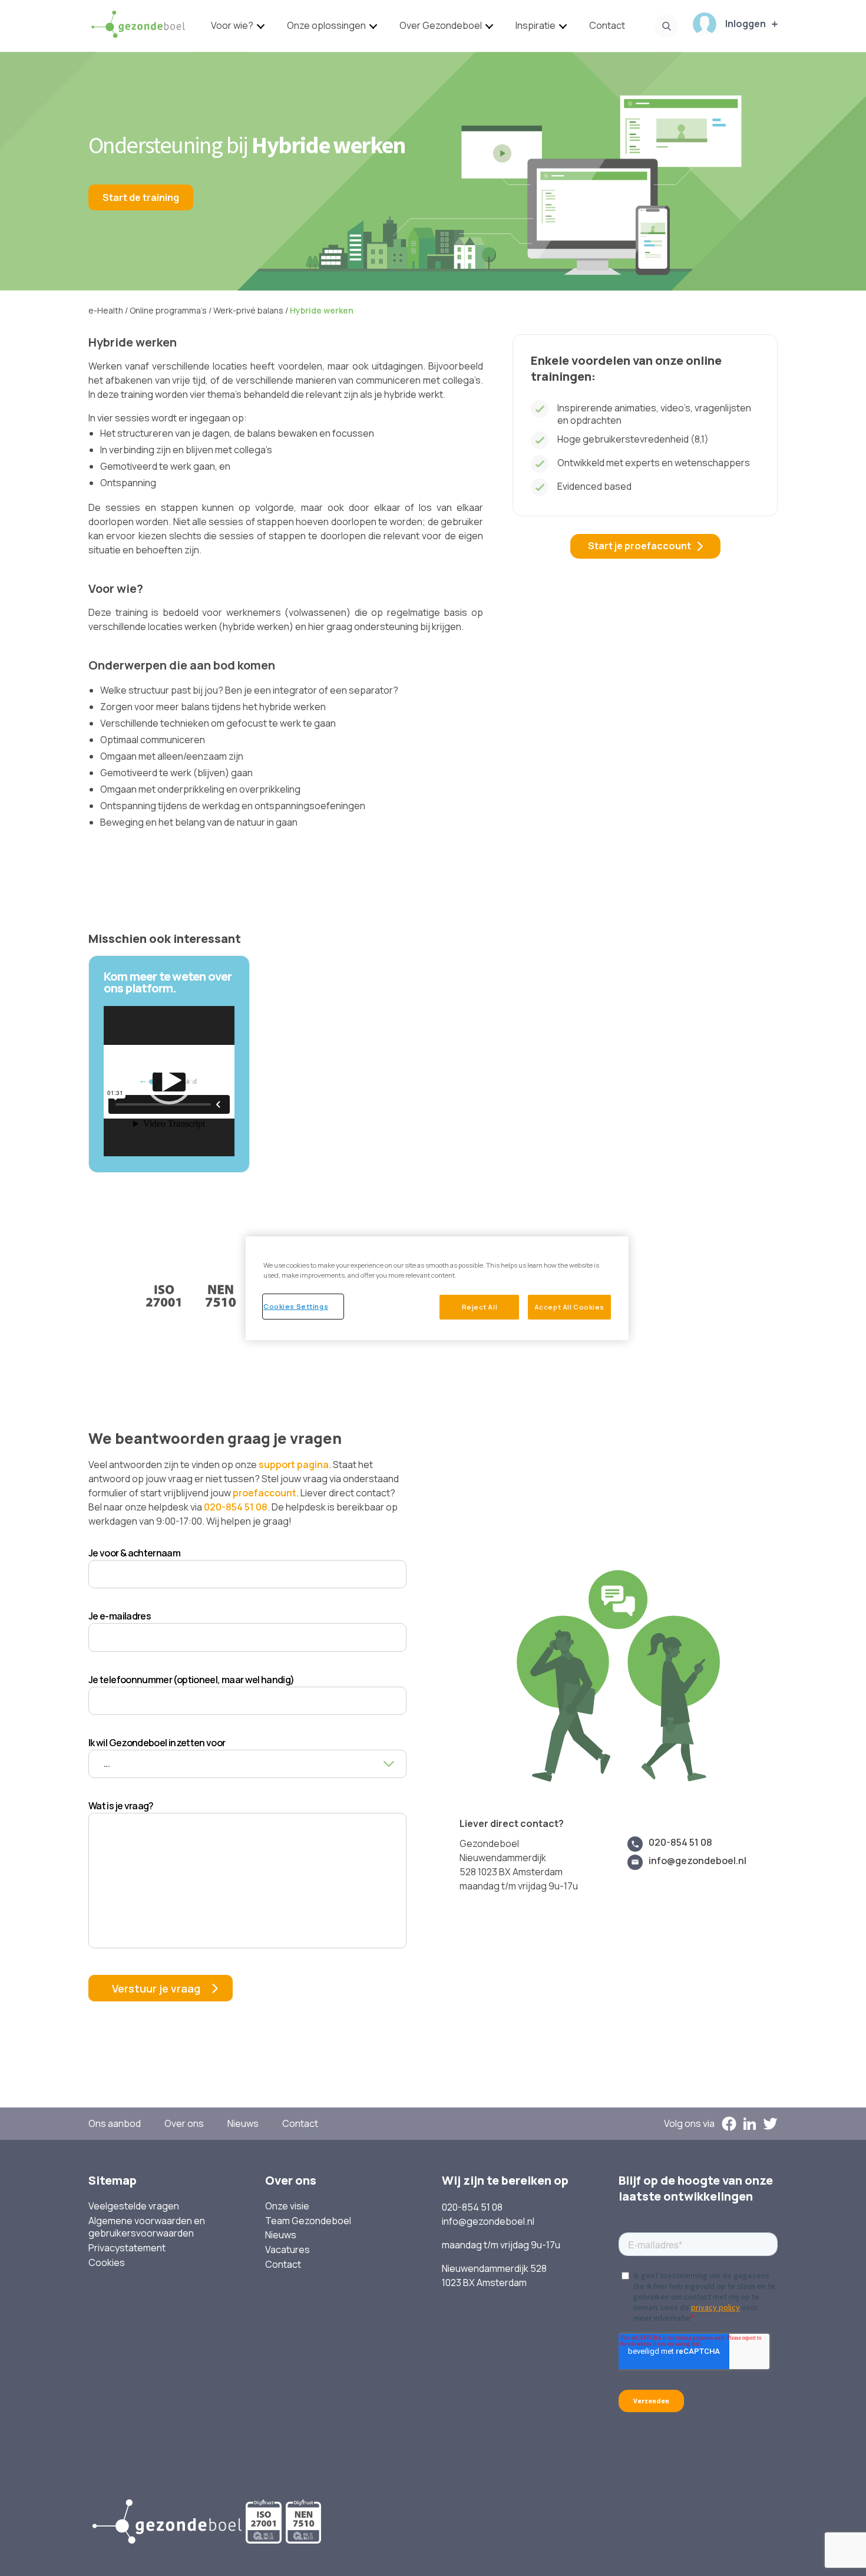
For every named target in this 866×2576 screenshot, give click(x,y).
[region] (437, 1288)
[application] (169, 1081)
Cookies (107, 2263)
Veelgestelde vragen (134, 2206)
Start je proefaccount (639, 546)
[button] (169, 1081)
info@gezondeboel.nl (698, 1861)
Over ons (184, 2124)
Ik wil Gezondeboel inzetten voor (157, 1743)
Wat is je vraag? (121, 1806)
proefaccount (265, 1493)
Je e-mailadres (120, 1616)
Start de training (141, 197)
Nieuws (243, 2124)
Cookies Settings (296, 1306)
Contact (607, 26)
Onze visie (287, 2206)
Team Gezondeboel (308, 2221)
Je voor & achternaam (134, 1553)
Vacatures (287, 2250)
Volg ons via (689, 2124)
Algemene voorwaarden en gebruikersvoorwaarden (147, 2227)
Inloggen (746, 24)
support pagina (294, 1465)
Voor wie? (232, 26)
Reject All (480, 1307)
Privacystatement (127, 2248)
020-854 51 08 (236, 1507)
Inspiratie (536, 26)
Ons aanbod (115, 2124)
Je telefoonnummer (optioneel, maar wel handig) (191, 1680)
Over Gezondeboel (441, 26)
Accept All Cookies (569, 1307)
